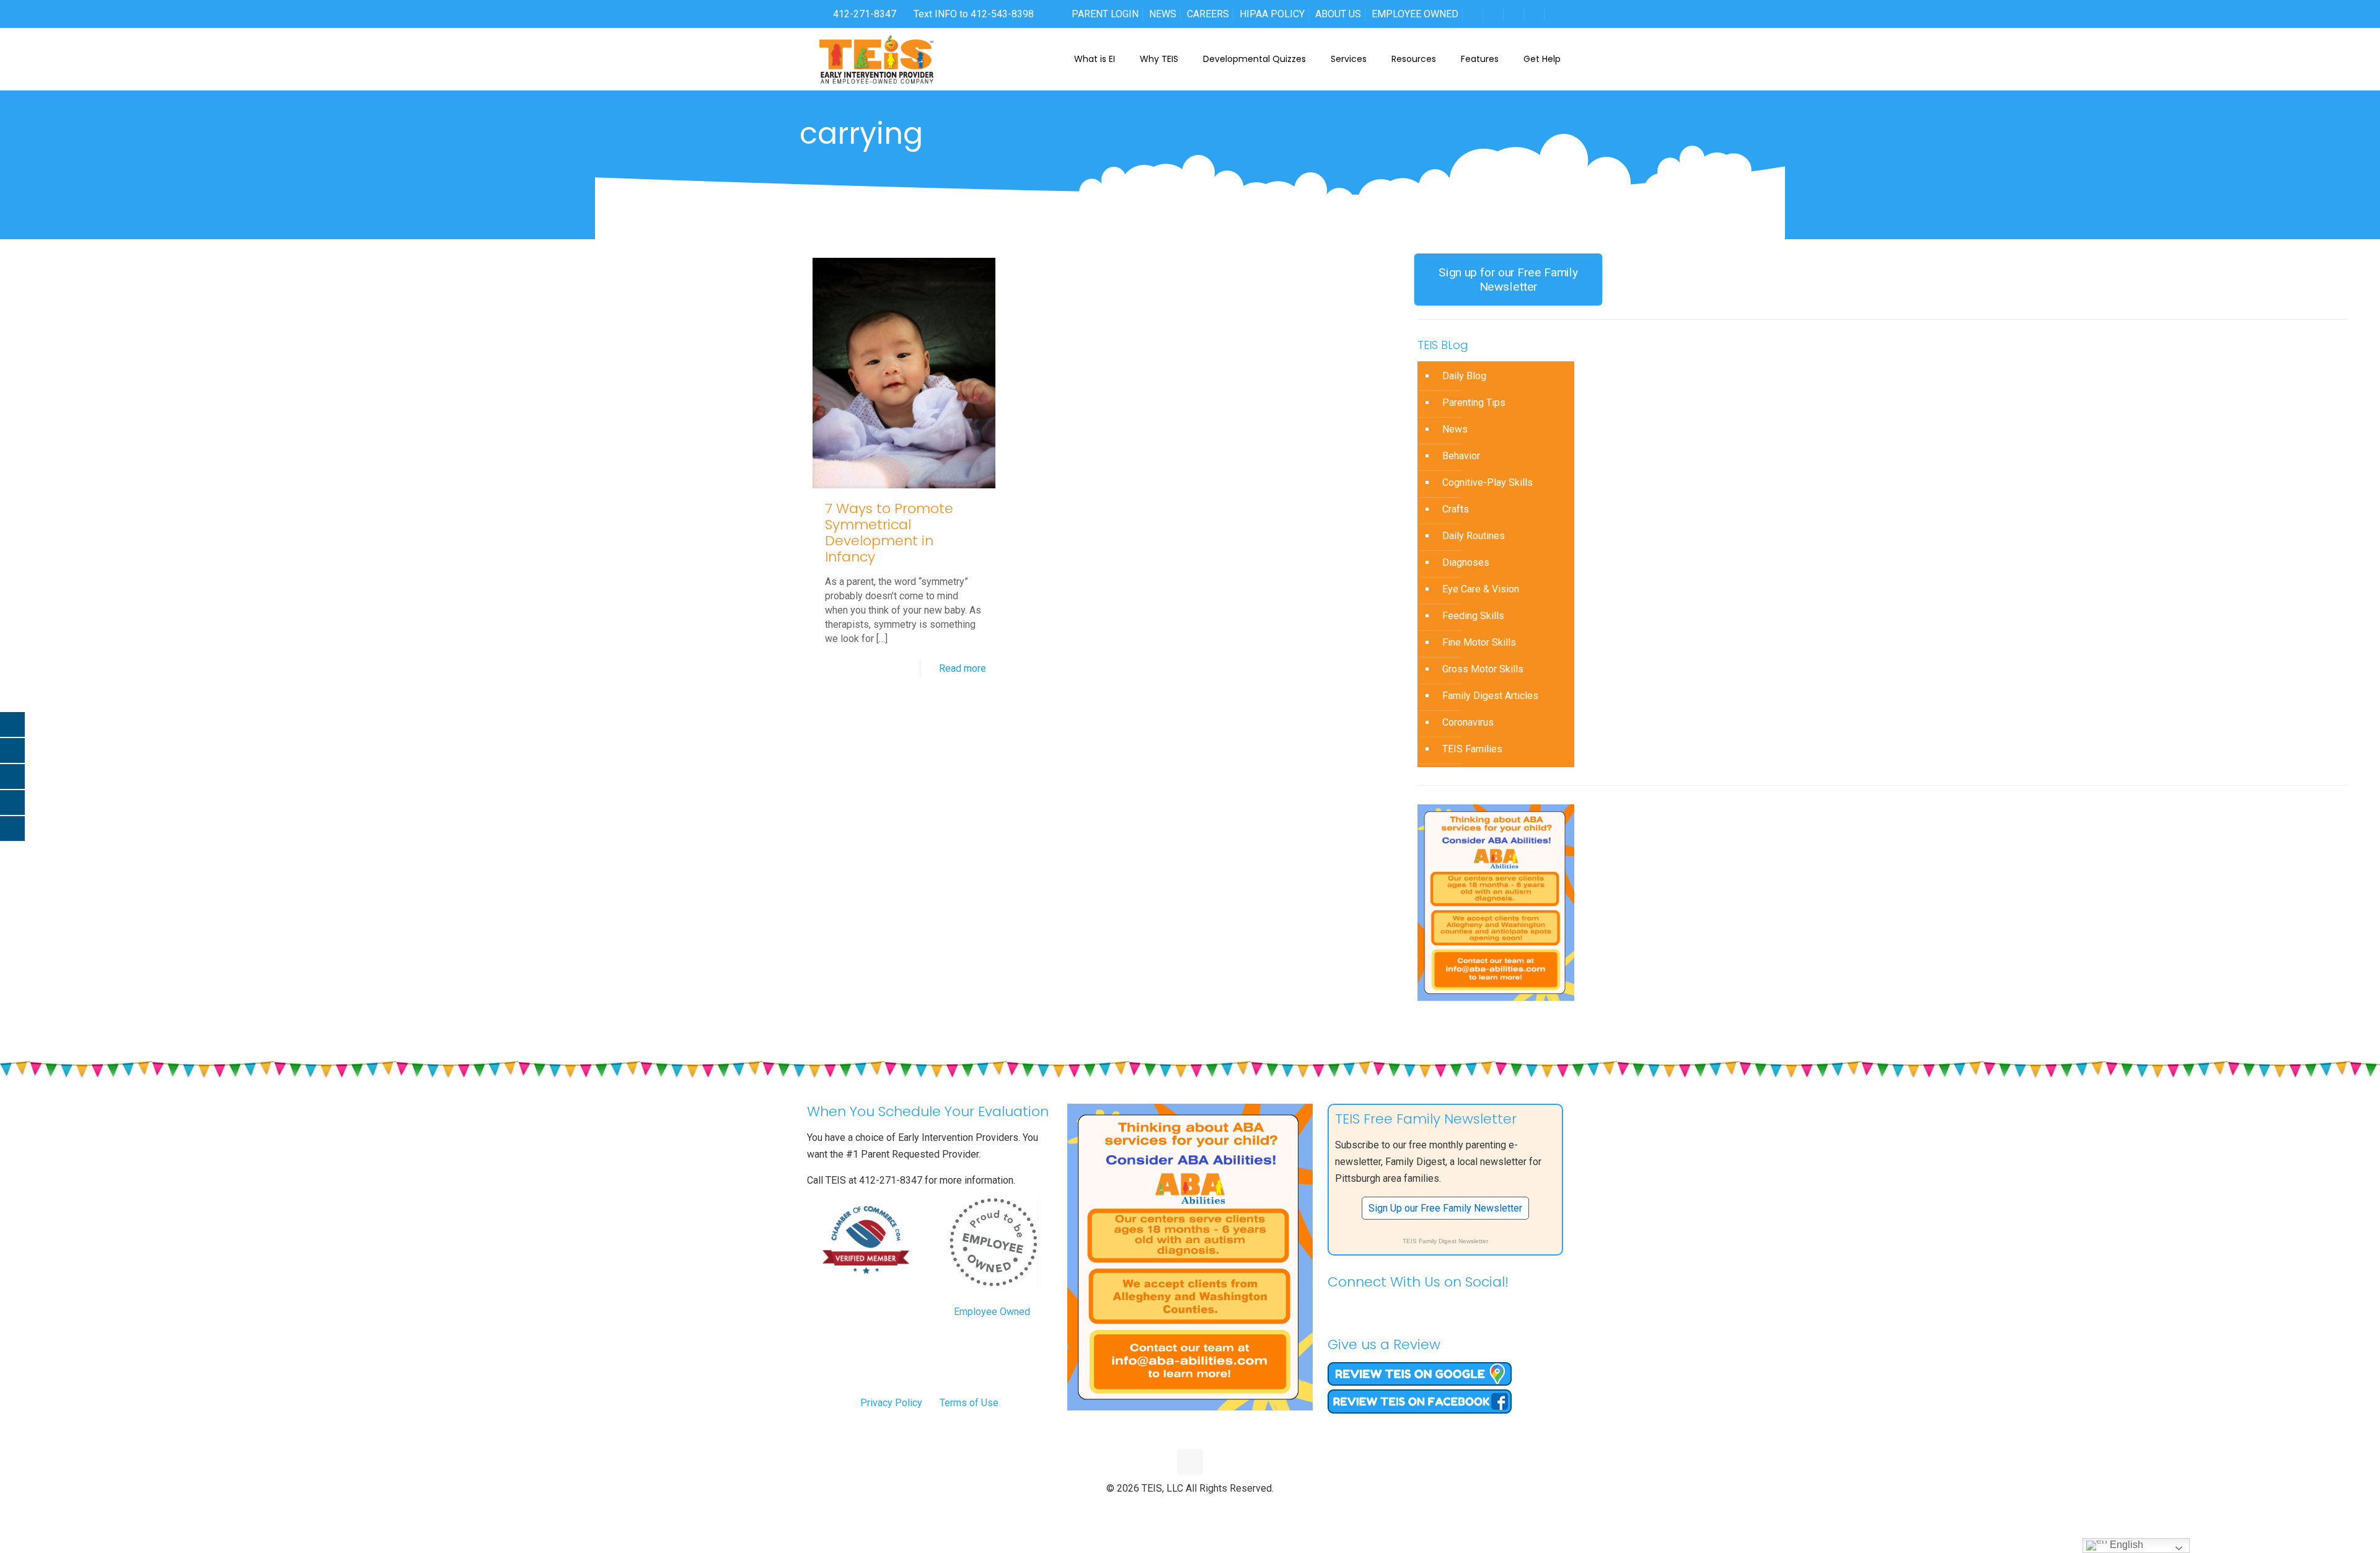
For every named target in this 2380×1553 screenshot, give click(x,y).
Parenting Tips (1474, 403)
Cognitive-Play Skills (1487, 482)
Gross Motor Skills (1483, 669)
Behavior (1461, 456)
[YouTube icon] (1190, 1509)
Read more (963, 668)
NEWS (1163, 14)
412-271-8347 (863, 14)
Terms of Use (969, 1403)
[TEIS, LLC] (877, 59)
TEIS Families (1472, 749)
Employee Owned (992, 1312)
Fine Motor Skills (1479, 642)
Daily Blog (1464, 376)
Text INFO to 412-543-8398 (974, 14)
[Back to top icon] (1190, 1462)
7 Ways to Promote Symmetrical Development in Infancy (889, 533)
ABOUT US (1338, 14)
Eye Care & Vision (1481, 589)
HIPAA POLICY (1272, 14)
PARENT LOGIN (1105, 14)
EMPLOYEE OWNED (1415, 14)
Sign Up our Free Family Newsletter (1445, 1208)
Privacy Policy (891, 1403)
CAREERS (1208, 14)
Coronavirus (1468, 722)
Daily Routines (1474, 536)
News (1455, 429)
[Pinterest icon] (1203, 1509)
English (2125, 1545)
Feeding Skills (1473, 616)
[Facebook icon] (1164, 1509)
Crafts (1456, 509)
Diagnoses (1466, 562)
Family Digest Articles (1490, 696)
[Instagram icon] (1216, 1509)
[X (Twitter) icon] (1177, 1509)
